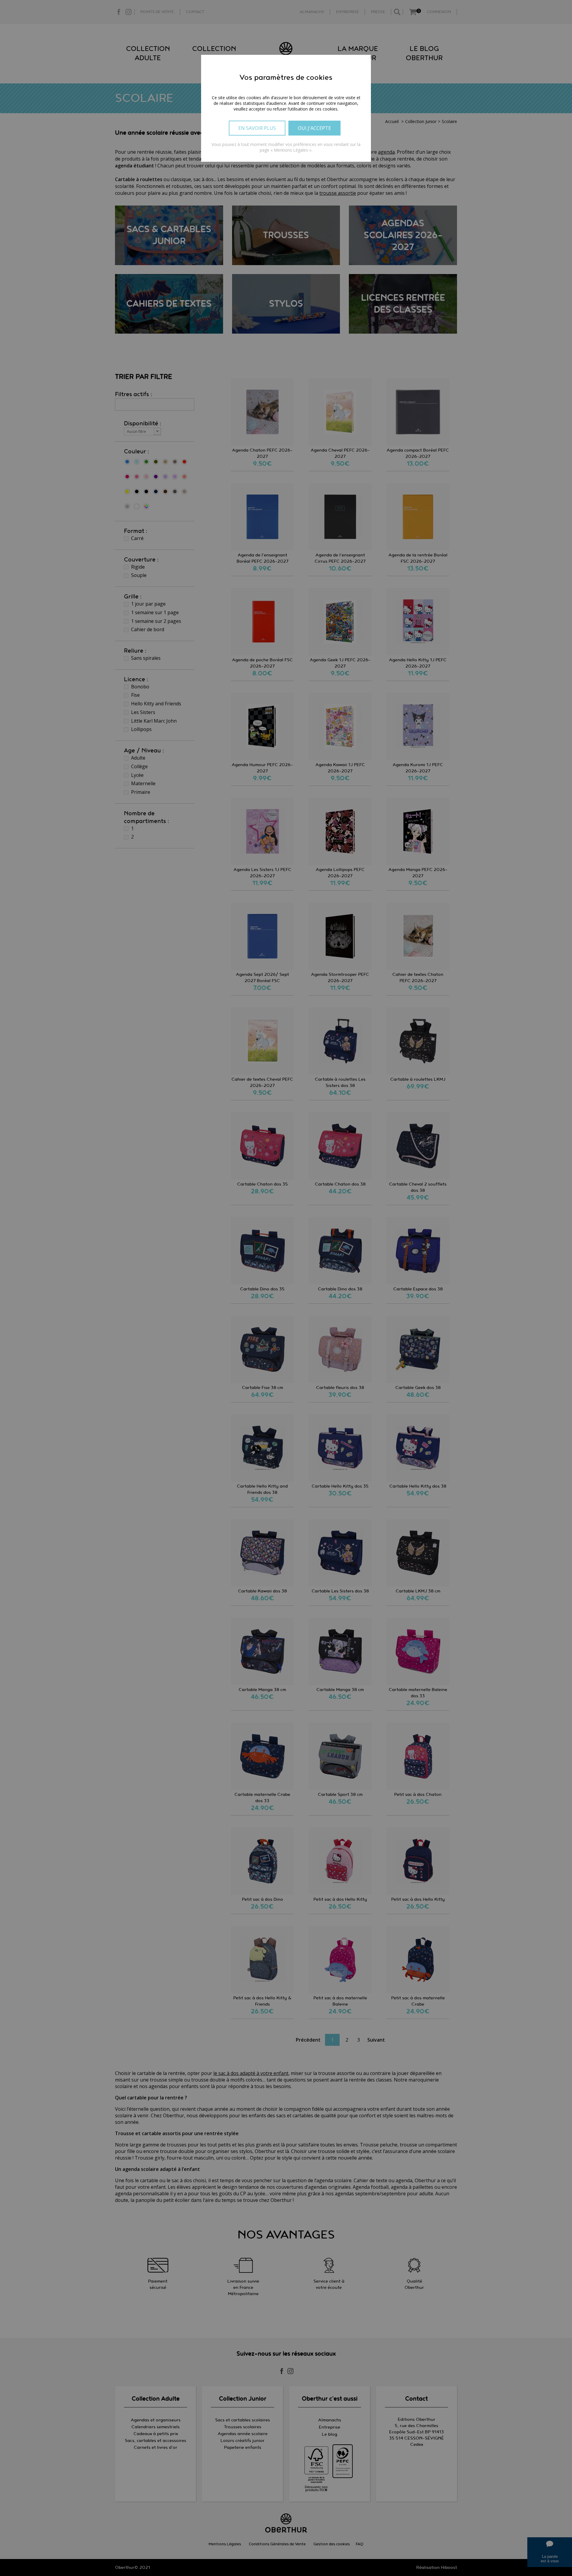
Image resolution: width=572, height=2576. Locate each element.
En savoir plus (257, 128)
